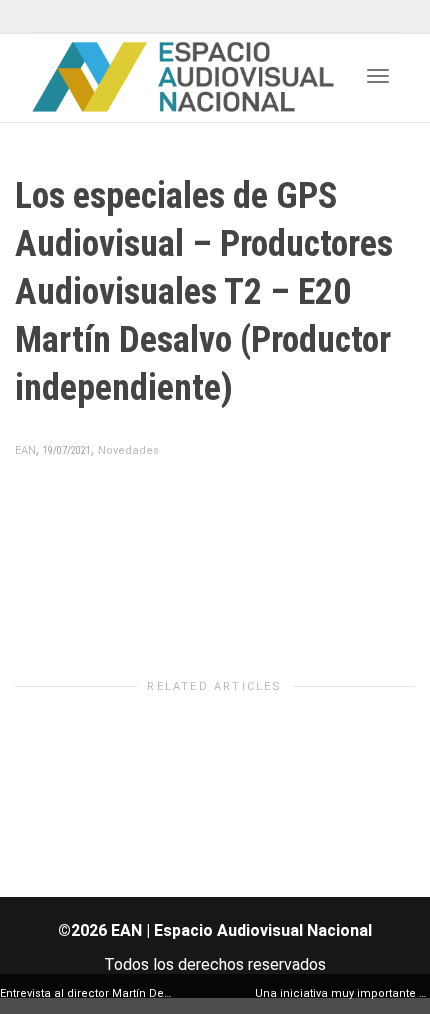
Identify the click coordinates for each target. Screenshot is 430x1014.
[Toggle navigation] (378, 76)
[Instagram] (149, 16)
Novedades (128, 450)
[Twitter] (47, 16)
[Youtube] (115, 16)
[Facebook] (81, 16)
